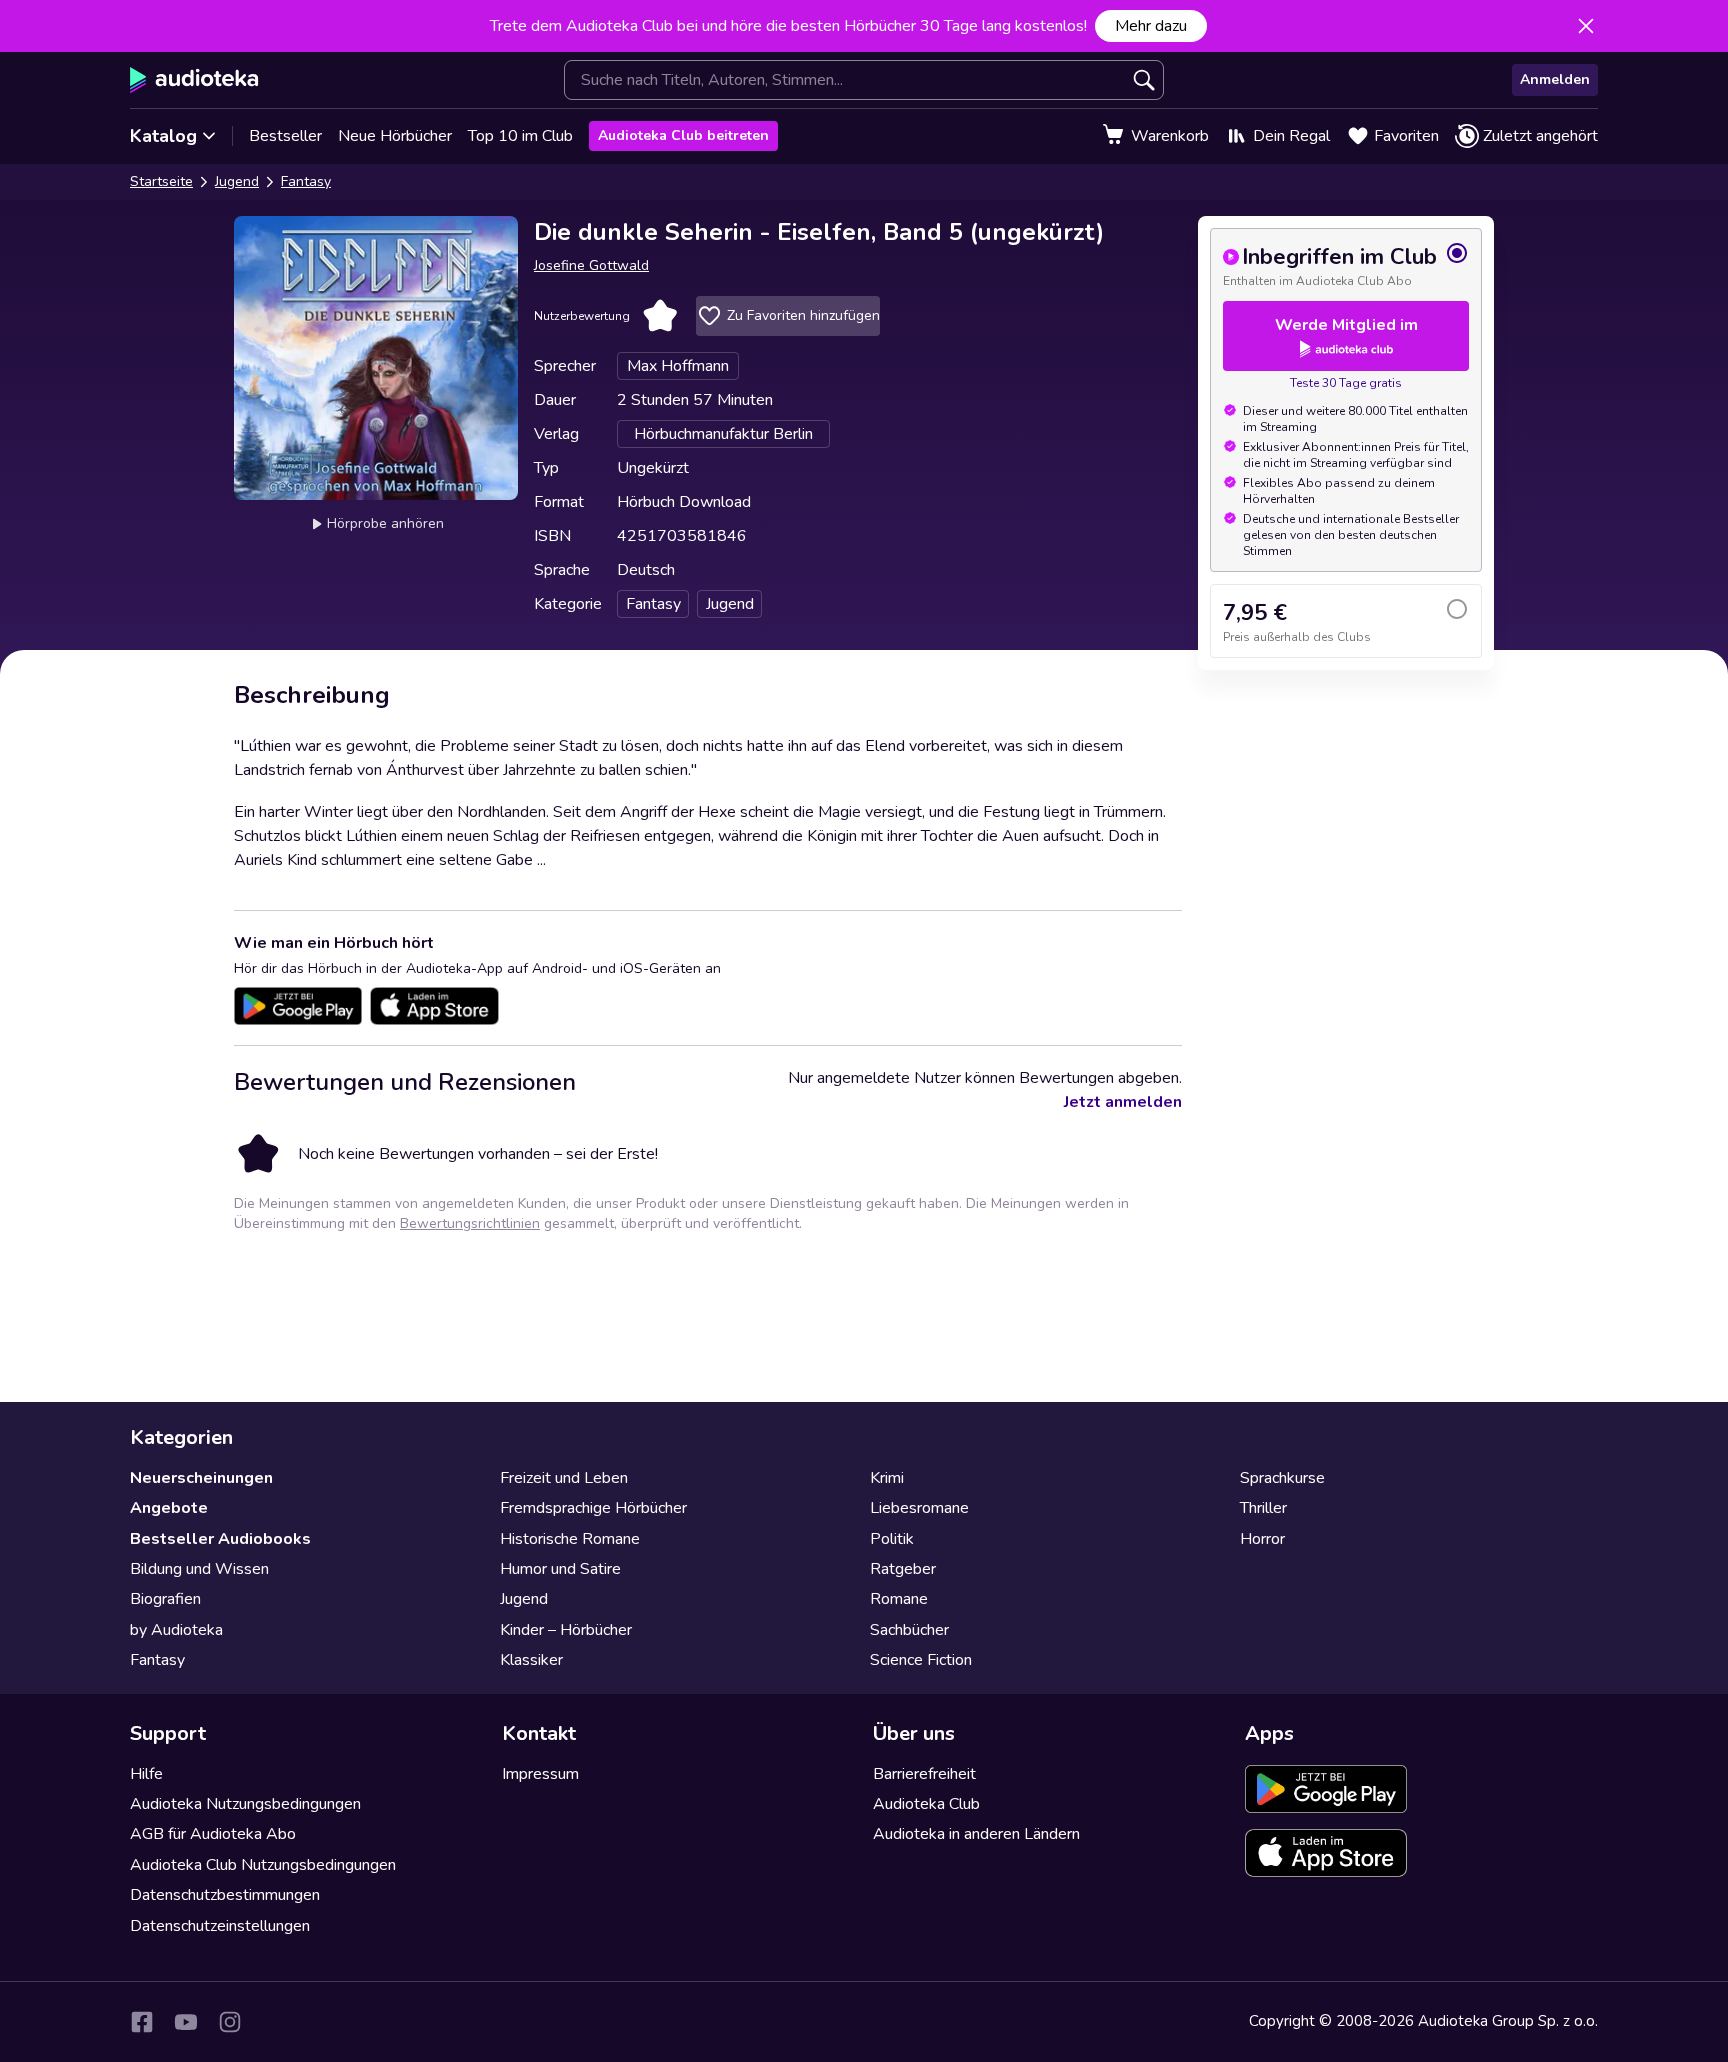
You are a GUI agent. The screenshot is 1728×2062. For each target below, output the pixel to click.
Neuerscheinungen (201, 1478)
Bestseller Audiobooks (220, 1539)
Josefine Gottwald (591, 265)
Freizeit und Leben (564, 1478)
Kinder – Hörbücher (566, 1630)
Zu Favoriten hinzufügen (803, 315)
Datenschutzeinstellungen (220, 1926)
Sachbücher (909, 1630)
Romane (899, 1599)
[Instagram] (230, 2022)
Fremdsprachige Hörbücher (593, 1508)
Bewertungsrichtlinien (470, 1223)
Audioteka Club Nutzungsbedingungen (263, 1865)
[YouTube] (186, 2022)
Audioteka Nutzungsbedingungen (245, 1804)
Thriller (1263, 1508)
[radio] (1346, 265)
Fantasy (306, 181)
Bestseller (285, 136)
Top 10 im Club (520, 136)
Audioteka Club (926, 1804)
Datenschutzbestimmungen (225, 1895)
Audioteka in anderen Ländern (976, 1834)
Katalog (163, 136)
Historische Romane (570, 1539)
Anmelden (1555, 79)
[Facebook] (142, 2022)
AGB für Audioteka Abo (213, 1834)
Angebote (169, 1508)
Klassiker (531, 1660)
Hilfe (146, 1774)
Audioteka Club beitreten (683, 135)
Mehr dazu (1151, 26)
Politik (892, 1539)
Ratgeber (903, 1569)
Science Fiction (921, 1660)
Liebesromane (919, 1508)
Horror (1262, 1539)
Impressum (540, 1774)
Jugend (237, 181)
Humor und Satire (560, 1569)
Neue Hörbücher (395, 136)
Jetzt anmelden (1123, 1102)
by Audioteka (176, 1630)
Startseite (161, 181)
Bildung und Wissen (199, 1569)
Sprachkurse (1282, 1478)
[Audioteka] (194, 80)
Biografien (165, 1599)
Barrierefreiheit (924, 1774)
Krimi (887, 1478)
